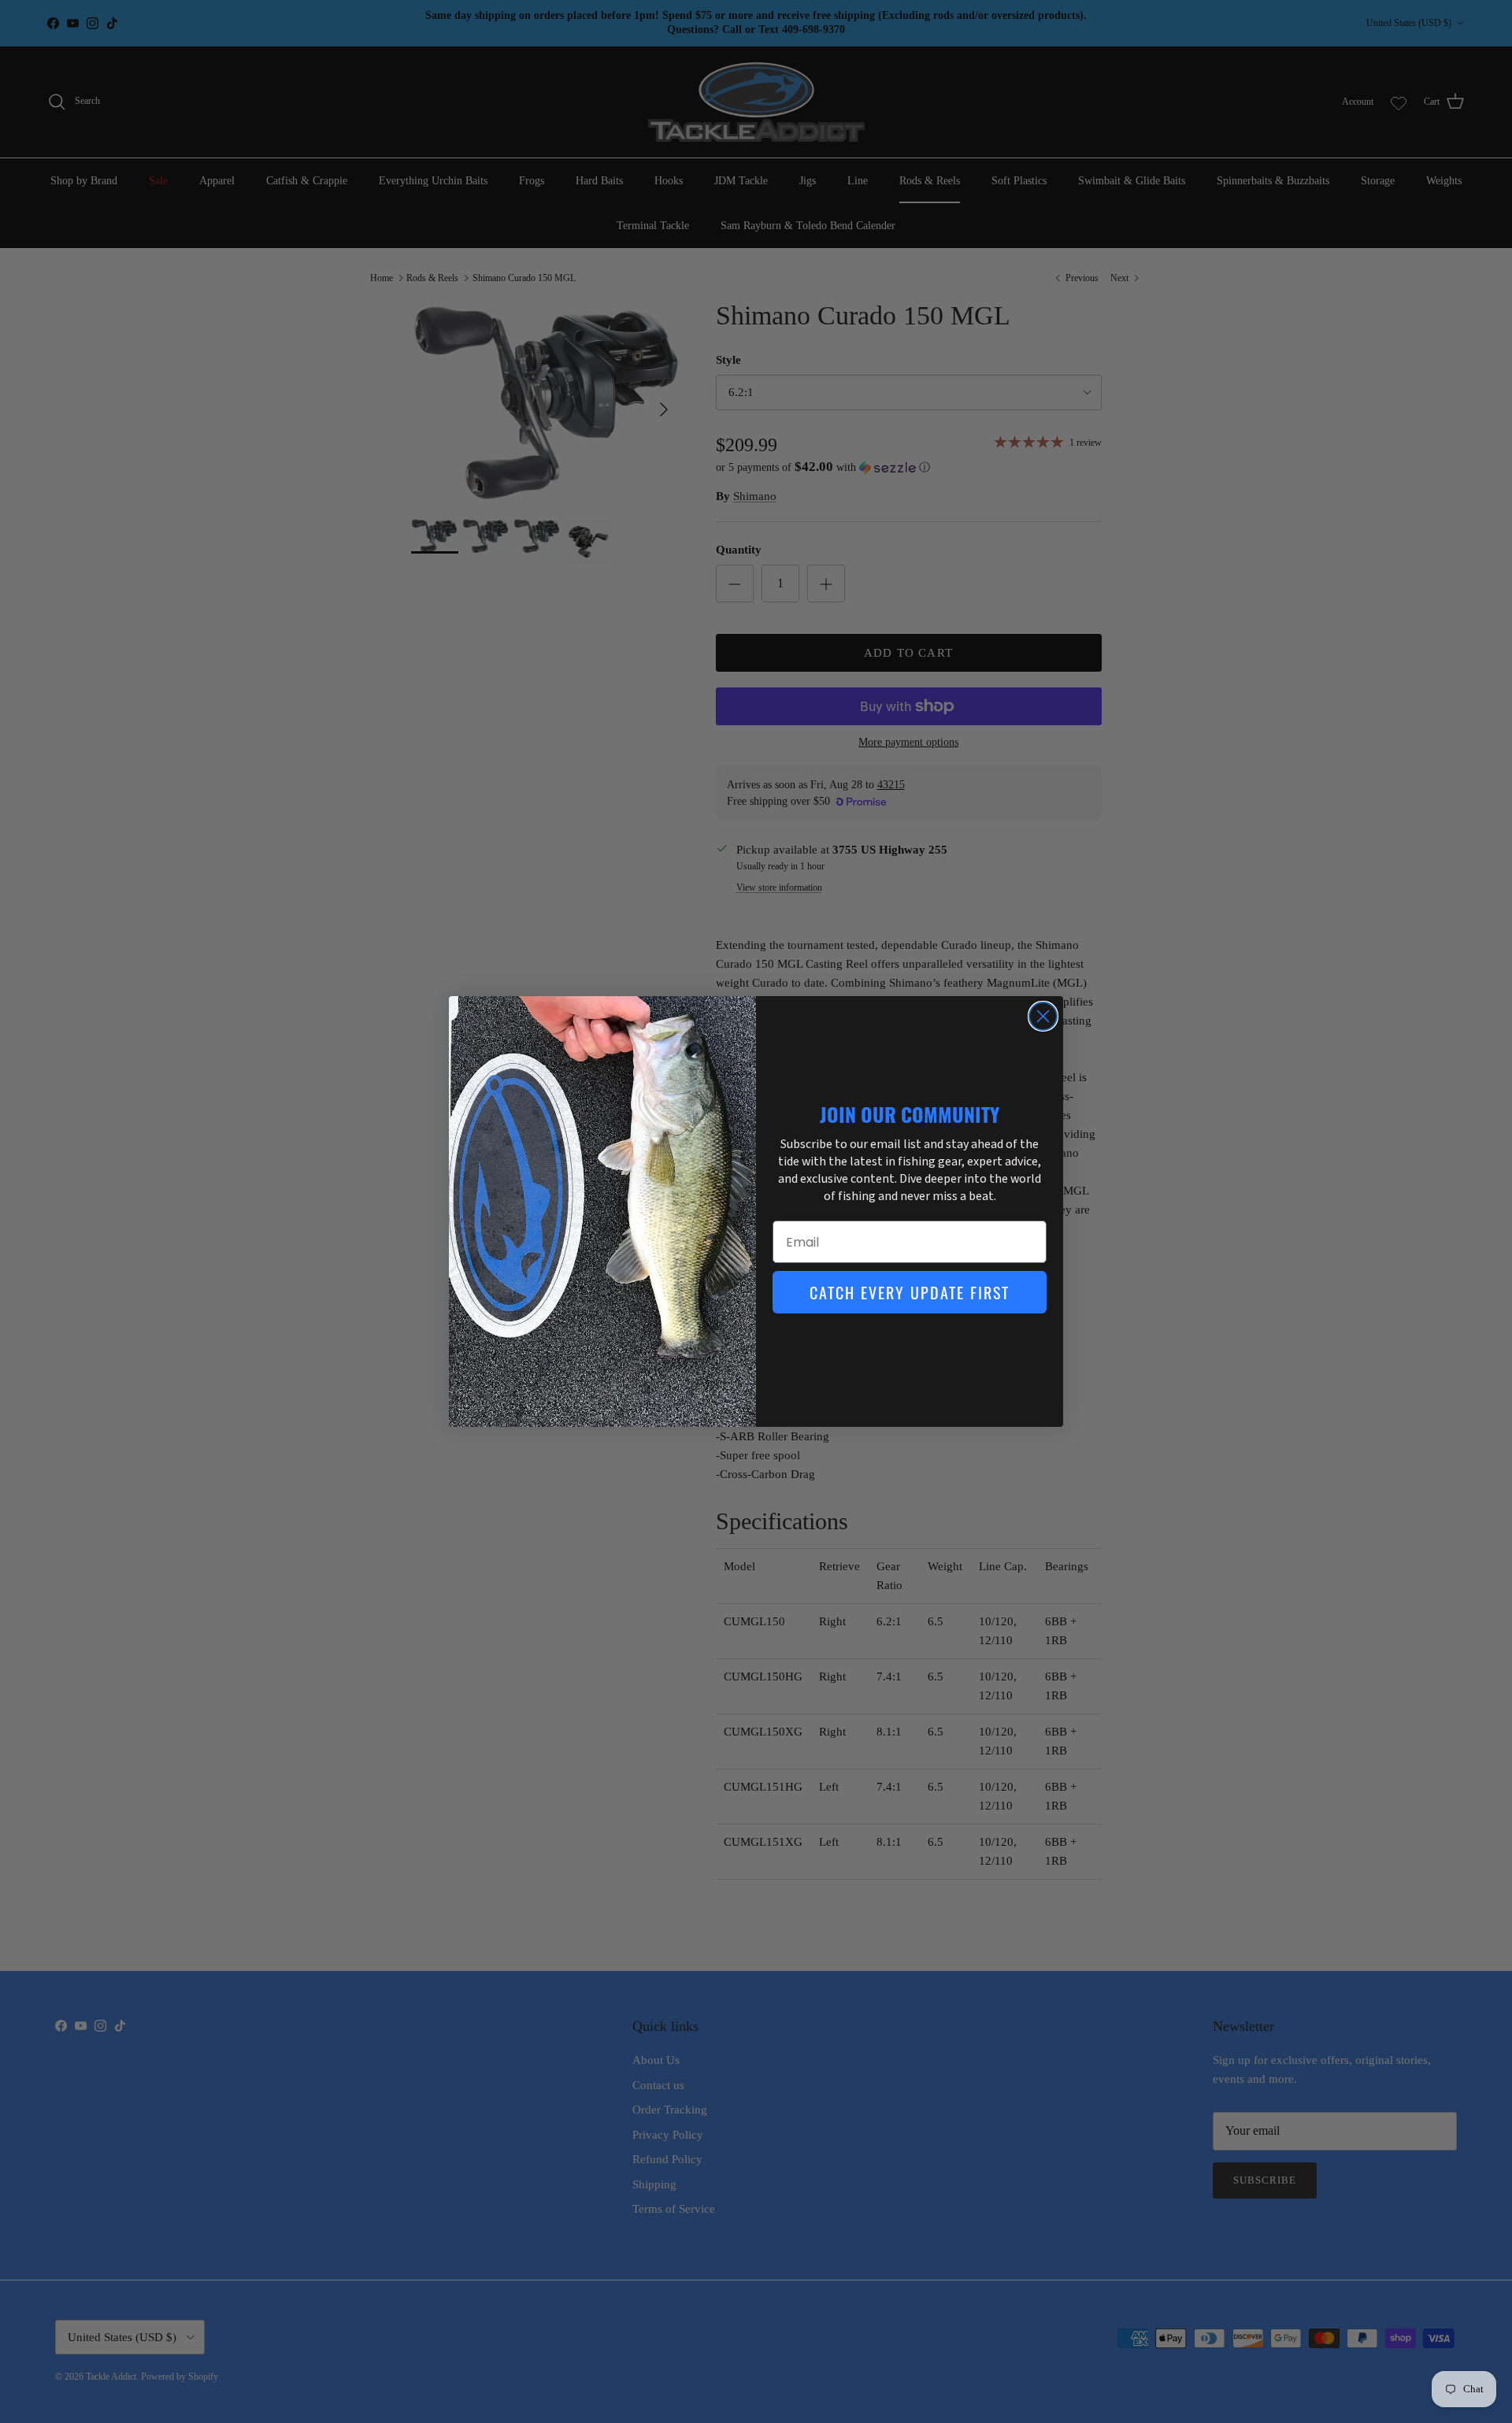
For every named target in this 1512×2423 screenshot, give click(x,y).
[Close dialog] (1043, 1016)
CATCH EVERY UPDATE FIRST (910, 1292)
